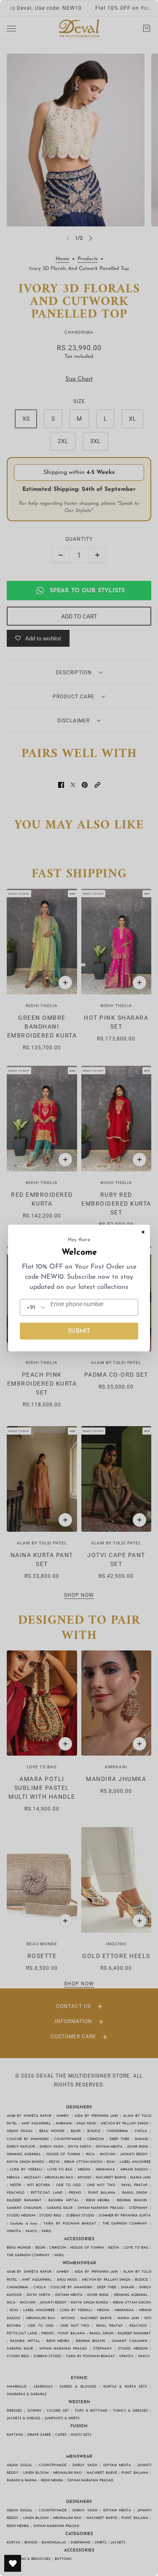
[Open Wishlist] (13, 2563)
